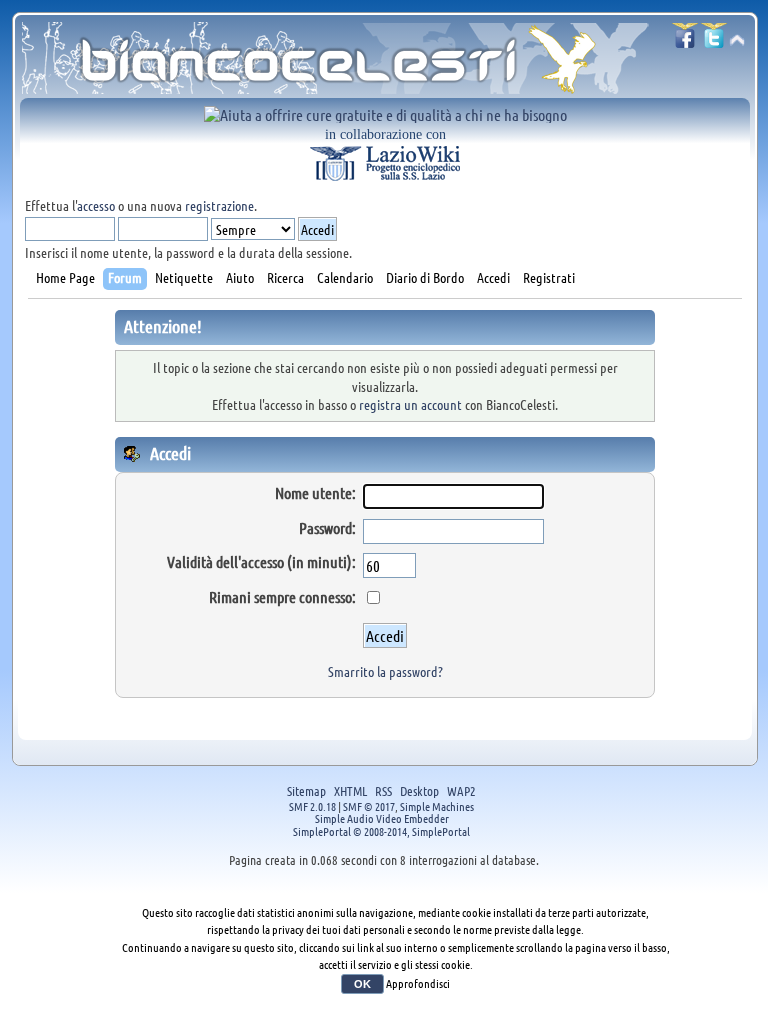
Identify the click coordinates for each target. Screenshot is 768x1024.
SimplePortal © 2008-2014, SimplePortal (381, 831)
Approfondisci (418, 983)
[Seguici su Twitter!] (714, 41)
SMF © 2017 (369, 806)
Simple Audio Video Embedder (382, 818)
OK (362, 984)
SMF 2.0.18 (312, 806)
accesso (96, 205)
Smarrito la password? (385, 671)
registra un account (410, 404)
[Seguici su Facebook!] (685, 41)
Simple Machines (437, 806)
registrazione (219, 205)
